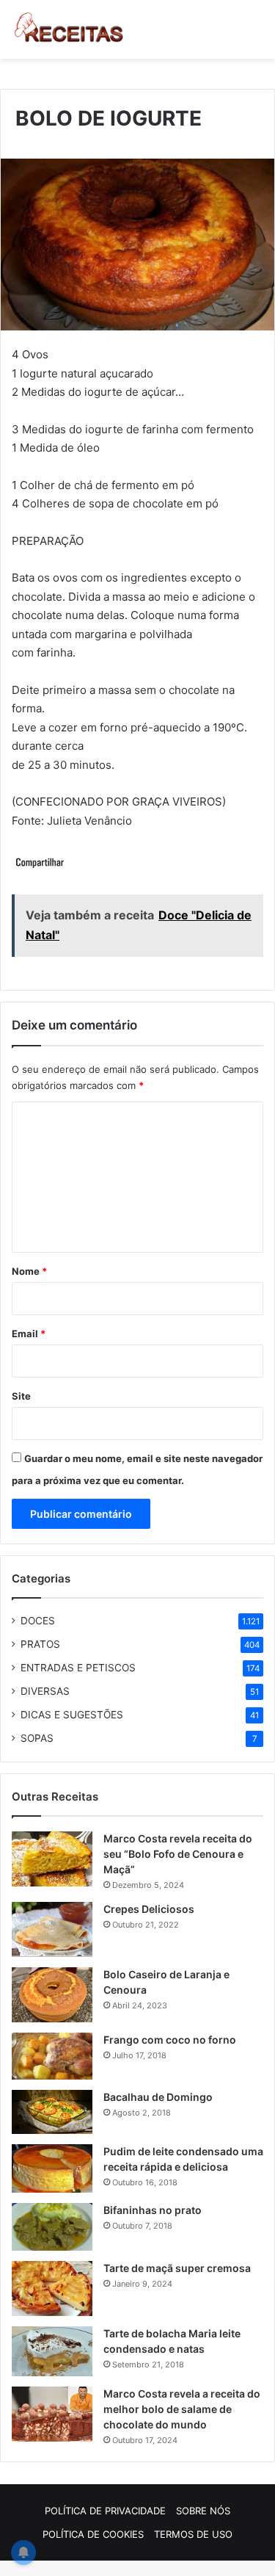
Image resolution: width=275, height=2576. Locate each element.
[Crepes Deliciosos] (52, 1929)
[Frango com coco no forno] (52, 2056)
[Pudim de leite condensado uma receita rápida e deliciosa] (52, 2168)
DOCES (38, 1621)
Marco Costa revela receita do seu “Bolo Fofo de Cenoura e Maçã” (178, 1854)
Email (29, 1334)
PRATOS (40, 1644)
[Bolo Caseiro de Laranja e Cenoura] (52, 1995)
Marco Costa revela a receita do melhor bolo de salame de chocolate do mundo (182, 2409)
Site (21, 1396)
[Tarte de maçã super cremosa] (52, 2289)
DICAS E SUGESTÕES (72, 1715)
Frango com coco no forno (170, 2040)
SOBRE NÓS (203, 2511)
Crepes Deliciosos (149, 1909)
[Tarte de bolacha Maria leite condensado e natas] (52, 2351)
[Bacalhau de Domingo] (52, 2112)
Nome (29, 1271)
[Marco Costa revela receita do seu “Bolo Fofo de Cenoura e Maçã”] (52, 1859)
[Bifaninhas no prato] (52, 2227)
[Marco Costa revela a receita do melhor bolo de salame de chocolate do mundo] (52, 2414)
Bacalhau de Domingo (158, 2097)
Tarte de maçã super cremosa (177, 2268)
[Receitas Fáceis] (70, 29)
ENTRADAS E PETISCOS (78, 1668)
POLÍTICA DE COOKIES (93, 2534)
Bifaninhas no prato (153, 2210)
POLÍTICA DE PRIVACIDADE (105, 2511)
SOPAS (37, 1738)
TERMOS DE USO (193, 2534)
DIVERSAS (45, 1691)
